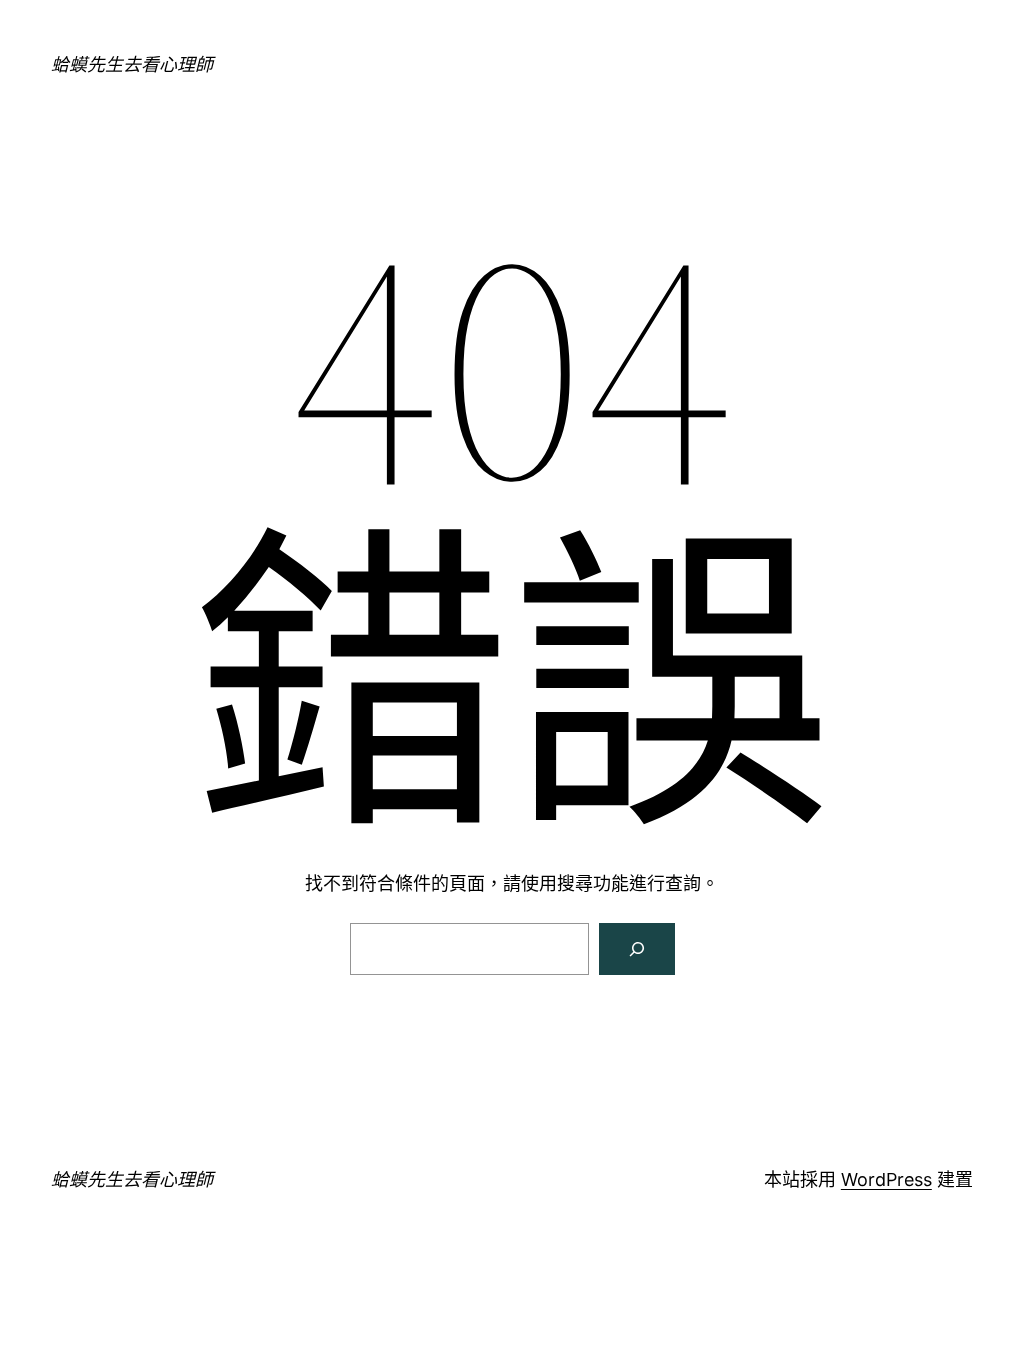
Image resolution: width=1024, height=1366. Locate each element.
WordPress (886, 1179)
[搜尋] (637, 949)
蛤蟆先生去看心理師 (132, 64)
